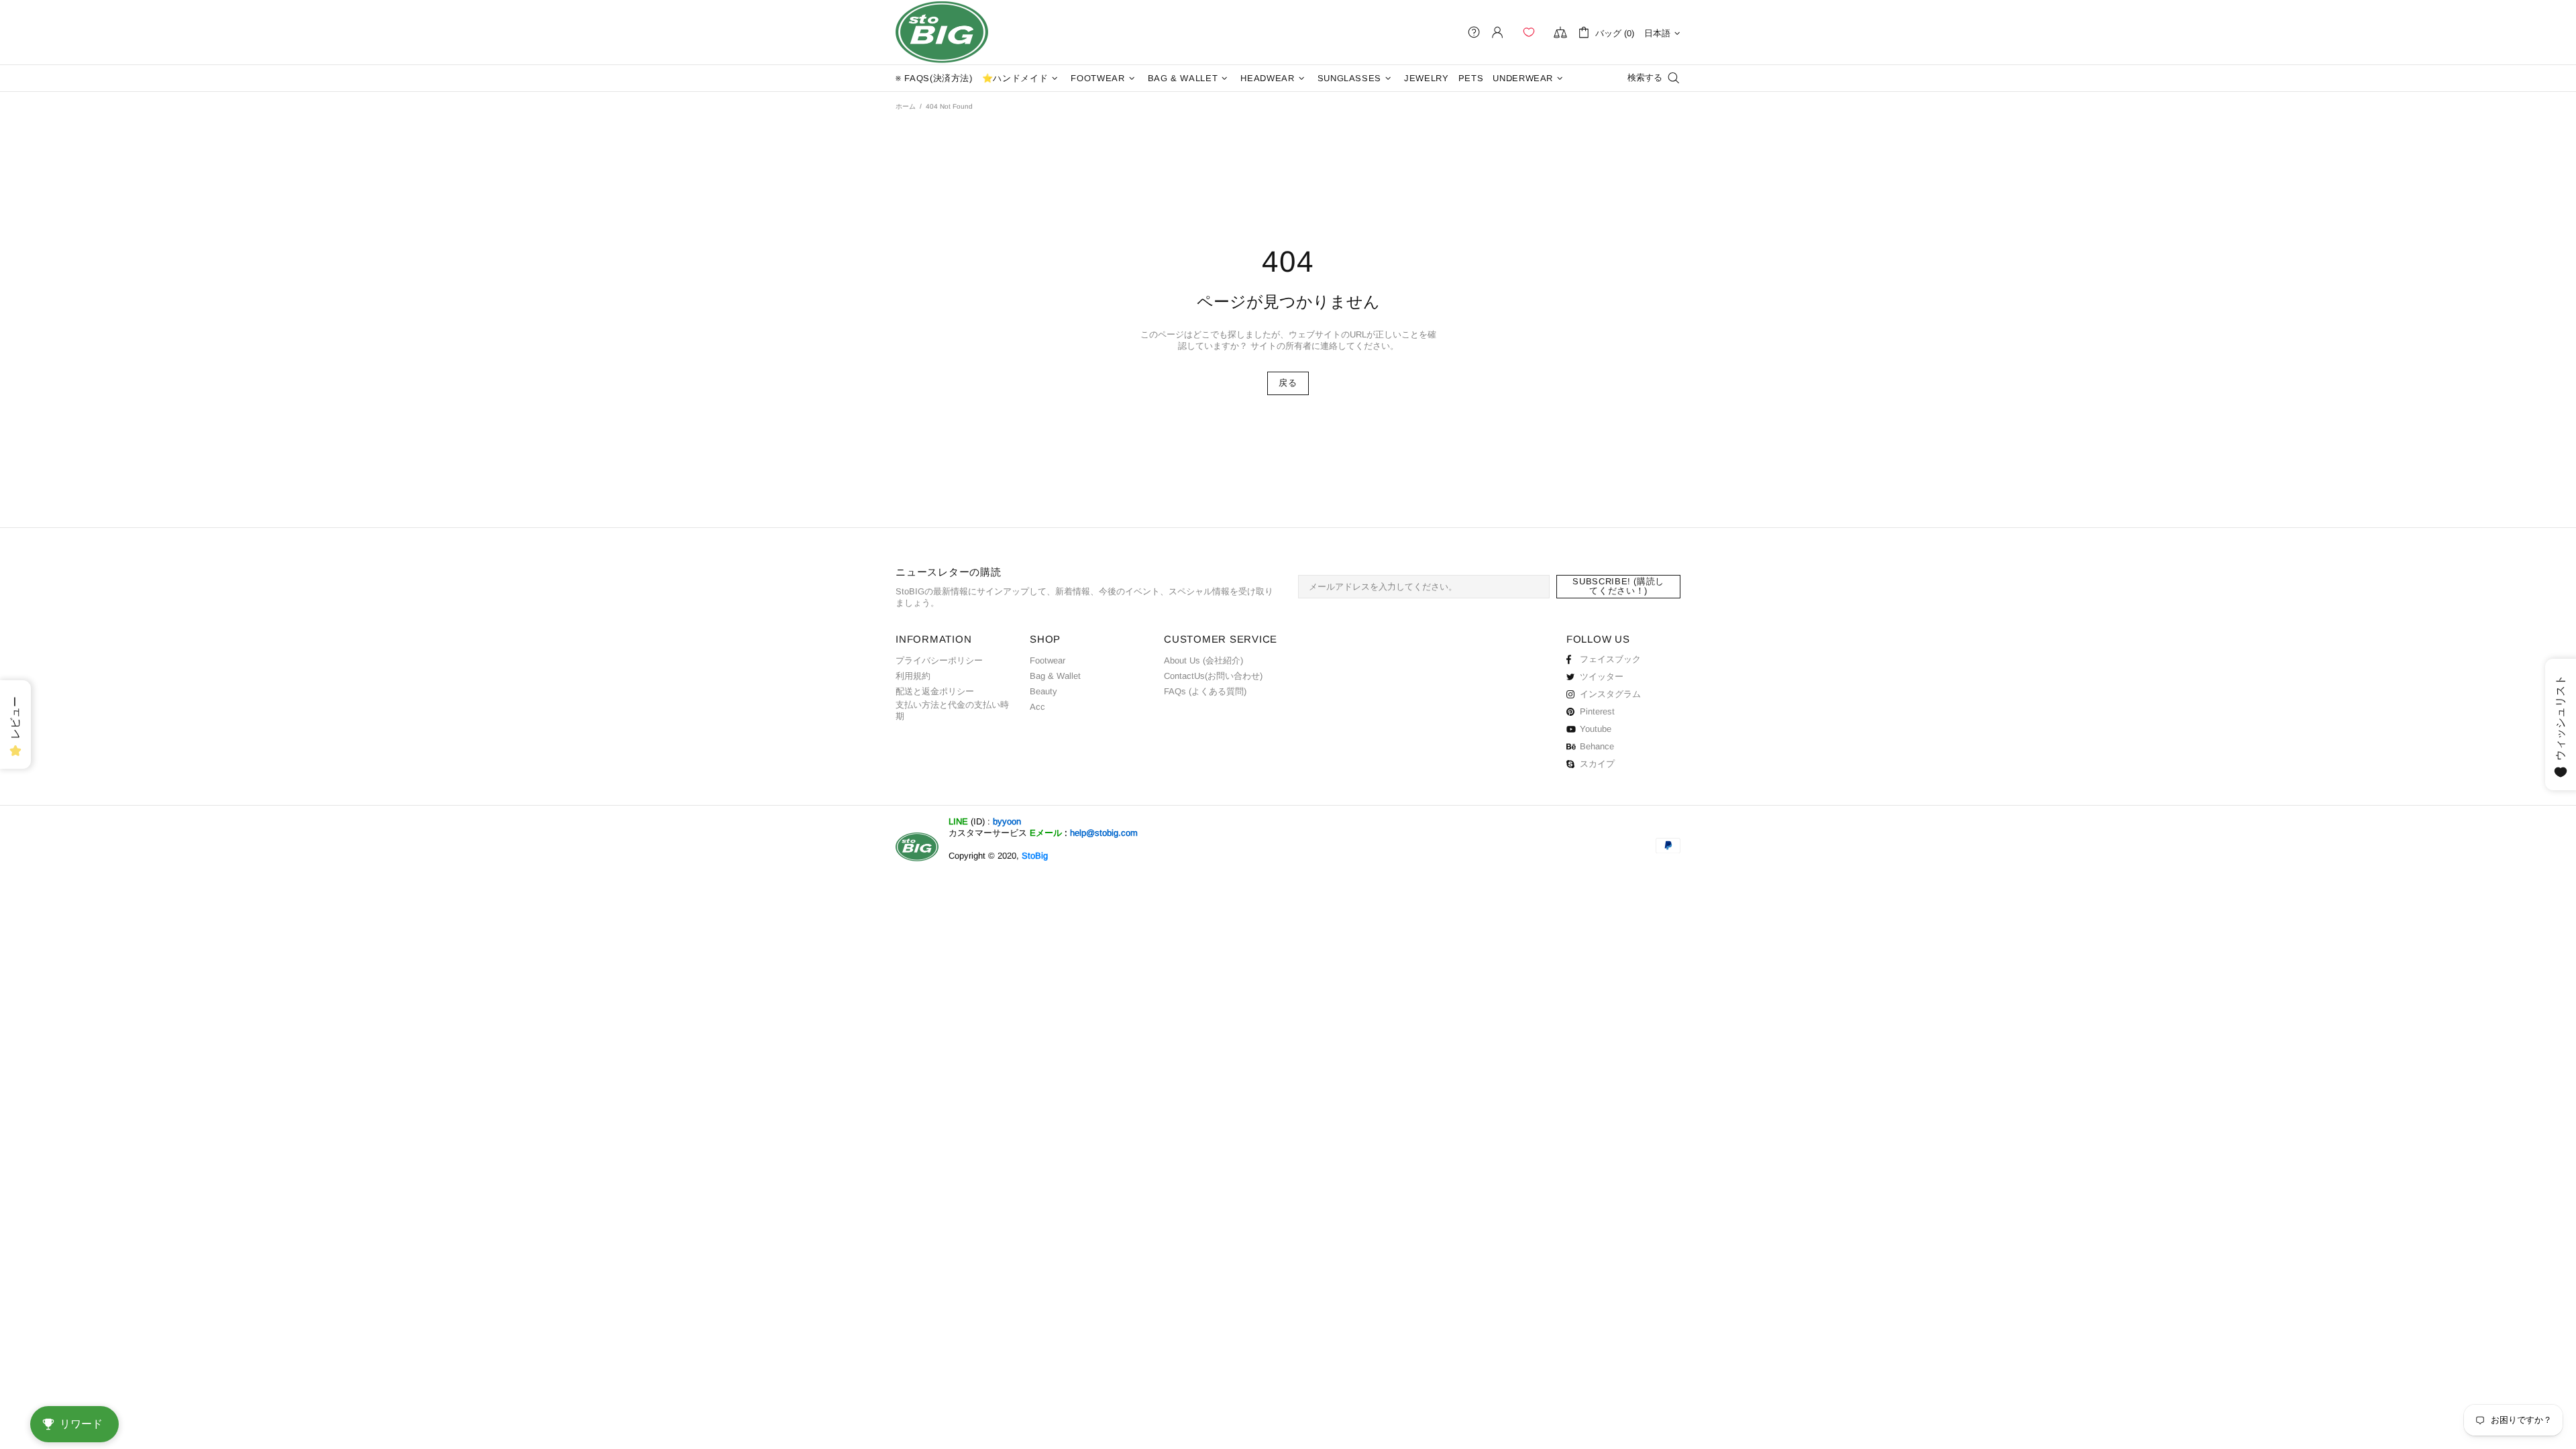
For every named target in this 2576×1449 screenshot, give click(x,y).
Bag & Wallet (1055, 676)
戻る (1288, 383)
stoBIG (942, 32)
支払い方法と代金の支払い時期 (952, 710)
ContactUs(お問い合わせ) (1213, 676)
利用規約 (913, 676)
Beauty (1043, 691)
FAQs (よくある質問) (1205, 691)
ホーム (906, 106)
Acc (1037, 707)
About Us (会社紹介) (1203, 660)
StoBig (1035, 856)
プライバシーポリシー (939, 660)
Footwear (1048, 660)
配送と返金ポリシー (935, 691)
